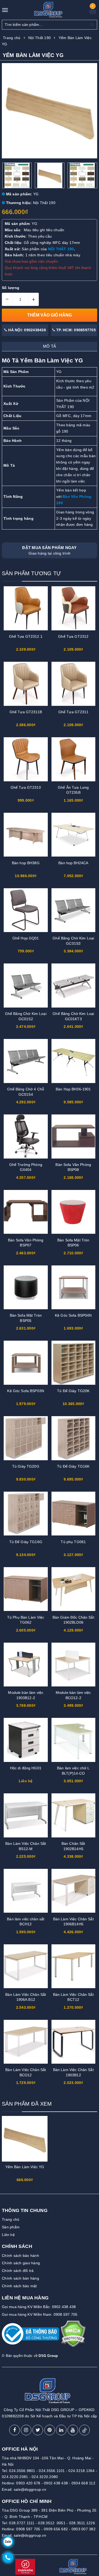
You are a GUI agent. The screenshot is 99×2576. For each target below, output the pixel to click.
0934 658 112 (83, 2483)
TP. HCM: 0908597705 (76, 330)
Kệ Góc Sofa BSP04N (73, 1315)
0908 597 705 (28, 2529)
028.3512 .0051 (52, 2523)
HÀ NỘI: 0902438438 (27, 330)
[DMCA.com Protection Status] (73, 2336)
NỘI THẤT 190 (61, 249)
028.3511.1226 (82, 2523)
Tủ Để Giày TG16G (26, 1542)
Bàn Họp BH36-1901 (73, 1089)
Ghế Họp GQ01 (26, 938)
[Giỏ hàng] (93, 13)
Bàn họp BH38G (26, 863)
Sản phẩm (11, 2227)
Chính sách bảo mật (19, 2286)
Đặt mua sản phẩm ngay (49, 550)
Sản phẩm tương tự (31, 573)
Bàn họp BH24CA (73, 863)
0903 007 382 (84, 2529)
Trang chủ (11, 2219)
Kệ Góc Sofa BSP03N (26, 1391)
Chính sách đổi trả (18, 2271)
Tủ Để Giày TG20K (73, 1391)
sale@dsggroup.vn (30, 2489)
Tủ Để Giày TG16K (73, 1466)
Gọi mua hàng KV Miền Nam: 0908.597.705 (40, 2314)
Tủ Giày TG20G (26, 1466)
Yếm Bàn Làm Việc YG (25, 2167)
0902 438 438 (56, 2483)
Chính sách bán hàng (20, 2278)
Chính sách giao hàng (21, 2263)
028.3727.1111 (22, 2523)
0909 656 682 (56, 2529)
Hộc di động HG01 (26, 1768)
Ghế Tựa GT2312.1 (26, 636)
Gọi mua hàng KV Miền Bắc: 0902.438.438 (39, 2307)
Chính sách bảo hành (20, 2256)
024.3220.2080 (45, 2477)
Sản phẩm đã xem (27, 2104)
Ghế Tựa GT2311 (73, 712)
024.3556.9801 (22, 2471)
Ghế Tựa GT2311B (26, 712)
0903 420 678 (28, 2483)
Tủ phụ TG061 (73, 1542)
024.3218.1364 (81, 2471)
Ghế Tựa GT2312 (73, 636)
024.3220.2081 (15, 2477)
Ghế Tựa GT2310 (26, 787)
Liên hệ (8, 2235)
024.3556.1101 (52, 2471)
